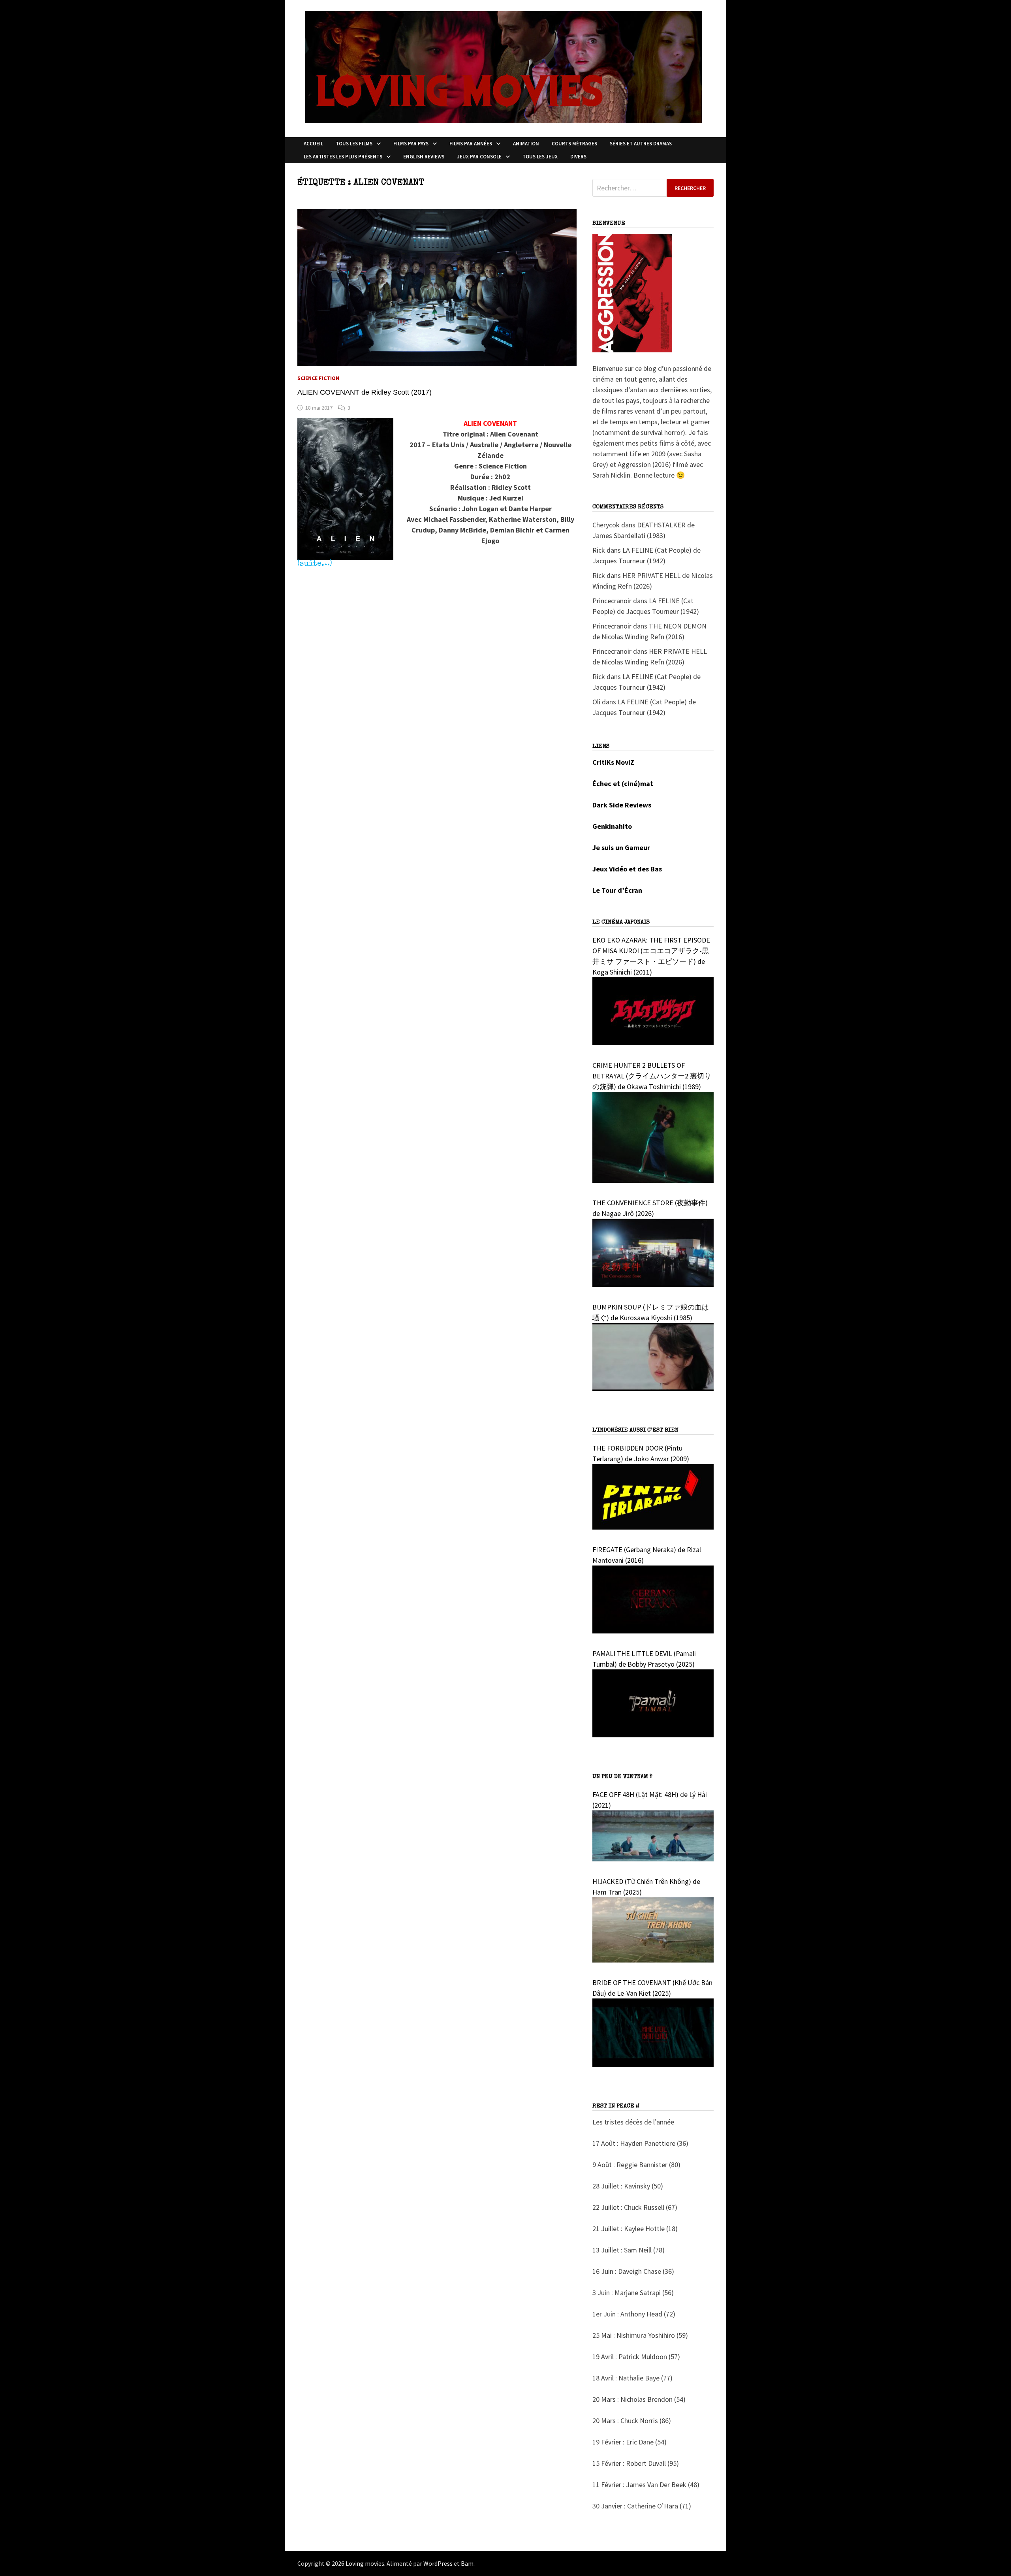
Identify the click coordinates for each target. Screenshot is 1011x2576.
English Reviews (424, 157)
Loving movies (365, 2563)
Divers (578, 157)
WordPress (438, 2563)
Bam (467, 2563)
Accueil (313, 144)
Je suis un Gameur (621, 848)
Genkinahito (612, 826)
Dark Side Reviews (622, 805)
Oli (596, 702)
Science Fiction (318, 378)
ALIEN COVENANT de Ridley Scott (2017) (365, 392)
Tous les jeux (540, 157)
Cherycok (606, 525)
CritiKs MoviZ (613, 762)
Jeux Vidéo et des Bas (627, 869)
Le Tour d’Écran (617, 890)
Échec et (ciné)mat (623, 784)
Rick (599, 550)
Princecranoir (612, 601)
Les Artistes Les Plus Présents (343, 157)
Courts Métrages (574, 144)
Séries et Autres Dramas (641, 144)
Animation (526, 144)
